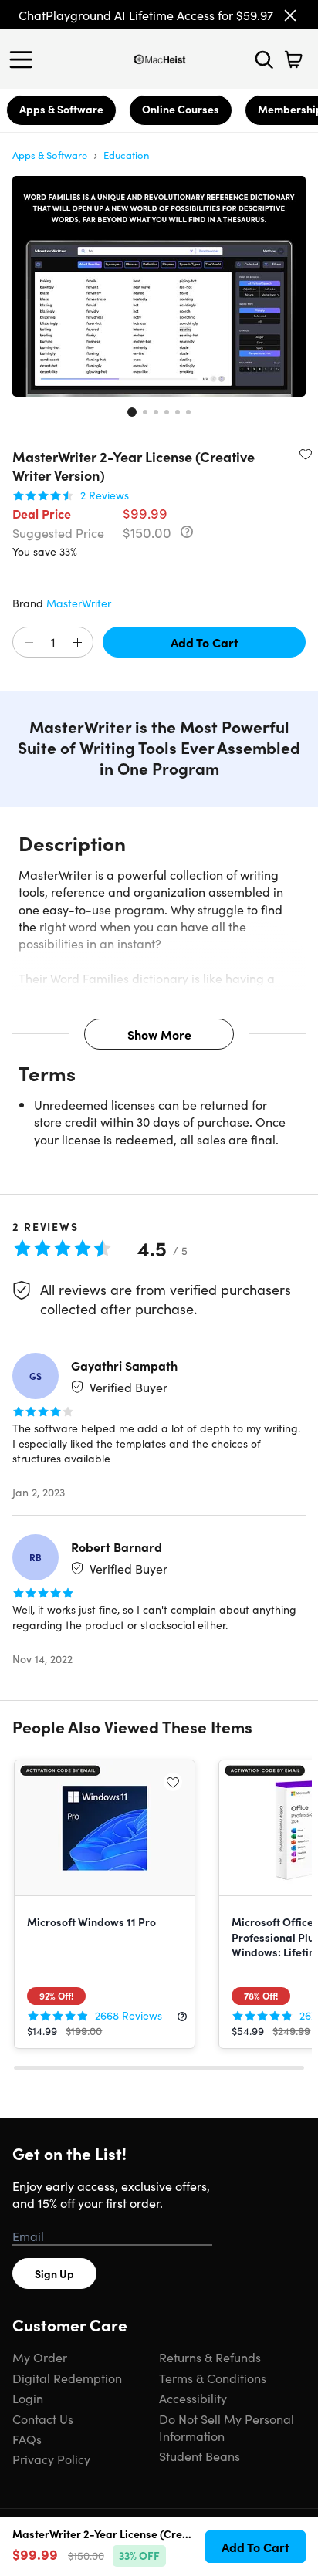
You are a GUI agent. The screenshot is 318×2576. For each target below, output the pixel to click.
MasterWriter (79, 603)
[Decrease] (29, 643)
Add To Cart (205, 642)
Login (28, 2398)
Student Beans (200, 2456)
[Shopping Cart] (293, 59)
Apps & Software (61, 109)
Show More (159, 1034)
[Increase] (77, 643)
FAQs (27, 2439)
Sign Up (54, 2273)
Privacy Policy (51, 2459)
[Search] (264, 59)
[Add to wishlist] (306, 454)
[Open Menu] (25, 59)
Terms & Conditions (213, 2378)
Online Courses (181, 109)
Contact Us (43, 2419)
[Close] (290, 15)
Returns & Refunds (210, 2357)
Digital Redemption (67, 2378)
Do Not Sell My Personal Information (227, 2427)
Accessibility (193, 2398)
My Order (40, 2357)
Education (126, 155)
